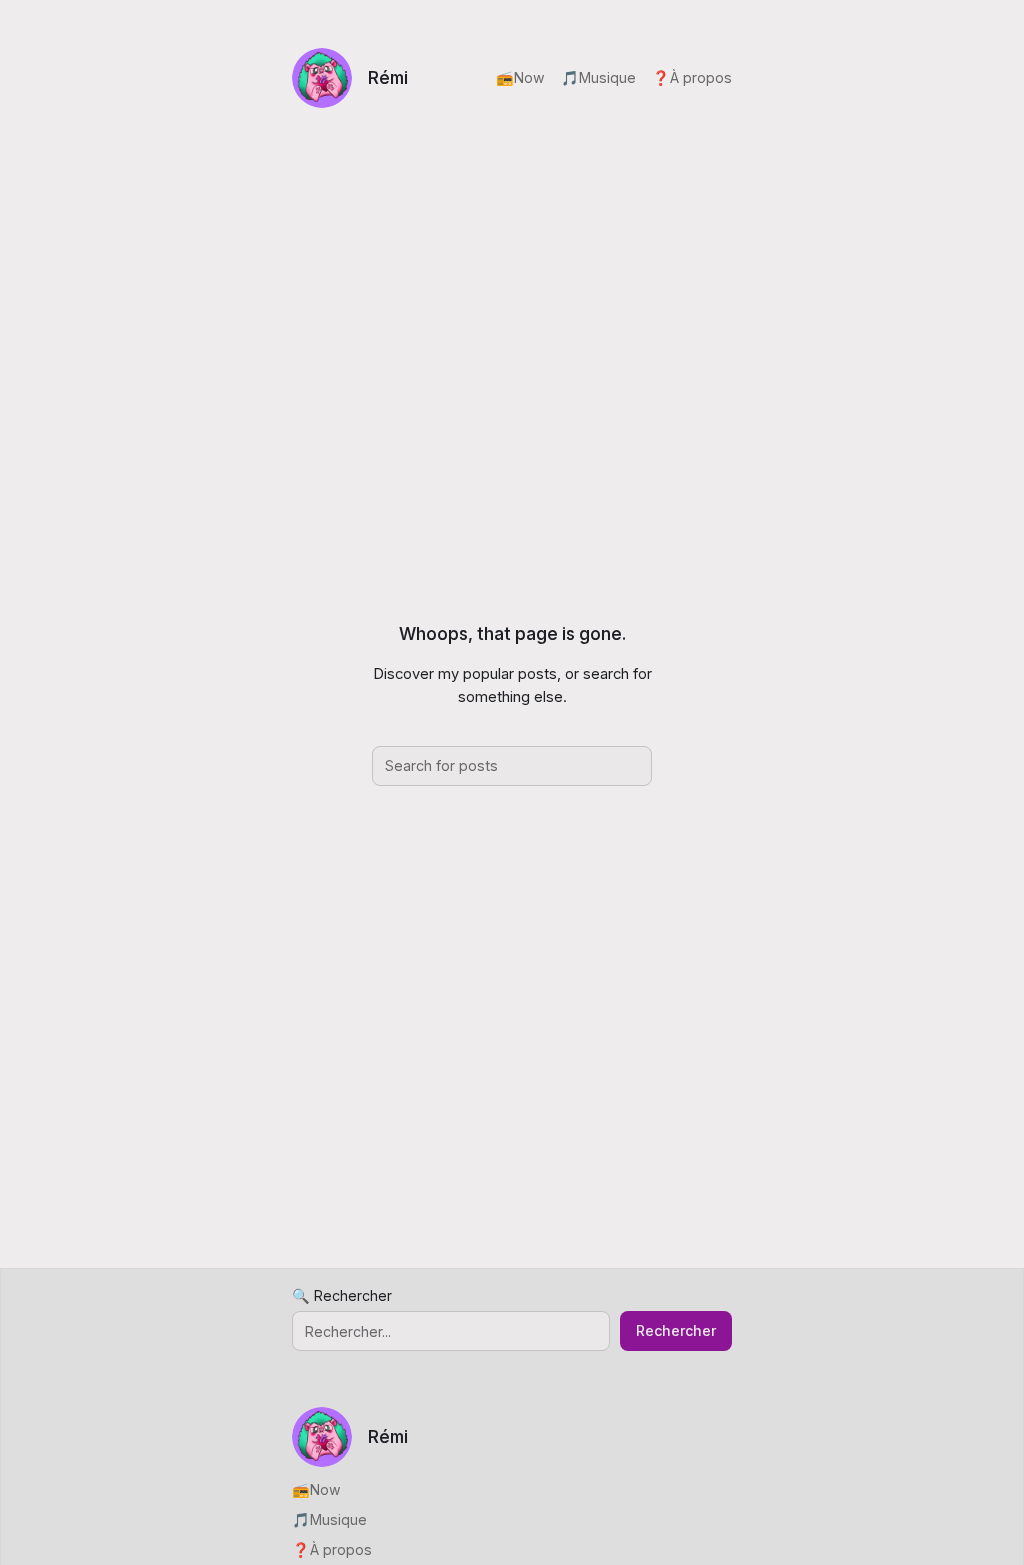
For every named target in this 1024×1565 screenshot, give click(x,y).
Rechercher (676, 1330)
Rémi (388, 77)
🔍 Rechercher (342, 1295)
